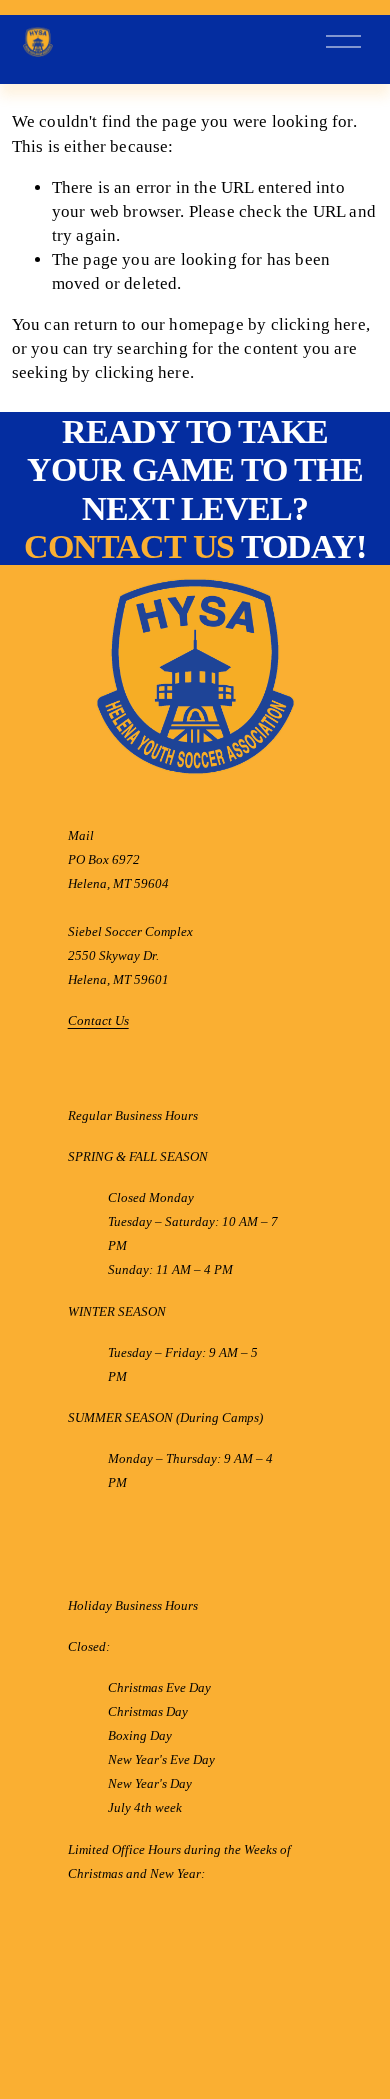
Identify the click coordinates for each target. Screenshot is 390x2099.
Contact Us (98, 1021)
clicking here (318, 324)
